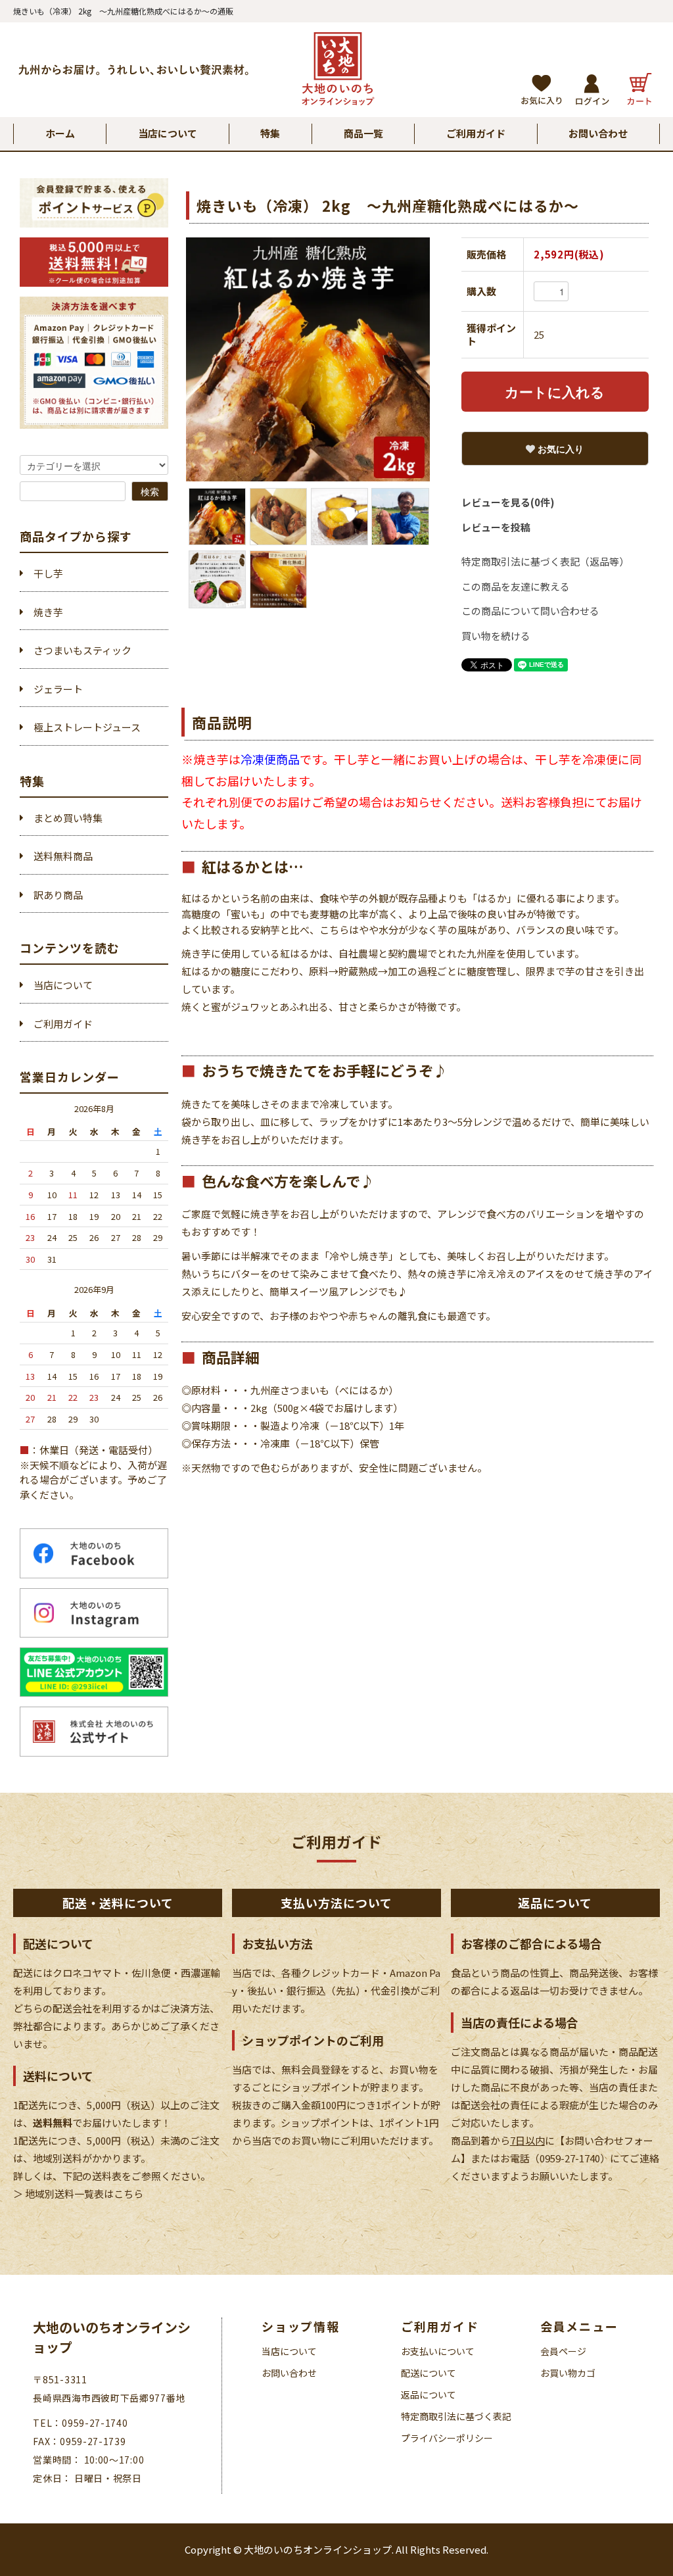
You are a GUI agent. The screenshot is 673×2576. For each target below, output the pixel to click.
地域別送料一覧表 (63, 2194)
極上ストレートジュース (87, 727)
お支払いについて (438, 2351)
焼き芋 (48, 612)
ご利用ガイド (476, 133)
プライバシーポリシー (447, 2438)
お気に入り (559, 449)
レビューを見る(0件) (508, 502)
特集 (270, 133)
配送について (429, 2373)
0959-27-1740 (570, 2158)
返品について (429, 2394)
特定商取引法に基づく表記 (456, 2416)
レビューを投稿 (496, 527)
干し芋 (48, 573)
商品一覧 (363, 133)
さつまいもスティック (82, 650)
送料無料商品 (63, 856)
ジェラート (58, 689)
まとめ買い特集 (68, 818)
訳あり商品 (58, 895)
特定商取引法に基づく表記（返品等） (545, 561)
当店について (168, 133)
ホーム (60, 133)
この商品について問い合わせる (530, 611)
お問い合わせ (598, 133)
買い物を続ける (496, 636)
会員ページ (563, 2351)
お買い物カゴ (568, 2373)
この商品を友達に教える (516, 586)
